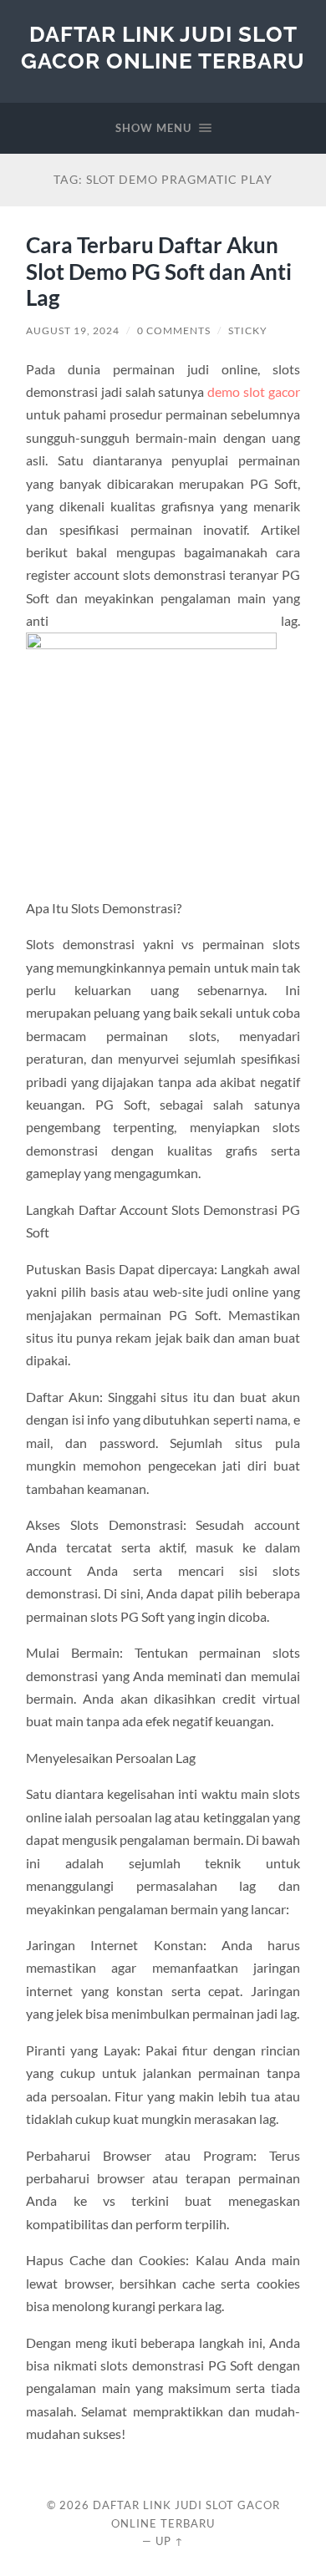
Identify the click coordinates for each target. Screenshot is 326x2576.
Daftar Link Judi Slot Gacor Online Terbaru (163, 47)
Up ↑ (170, 2541)
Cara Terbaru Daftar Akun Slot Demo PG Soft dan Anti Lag (159, 271)
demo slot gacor (254, 391)
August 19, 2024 (73, 330)
